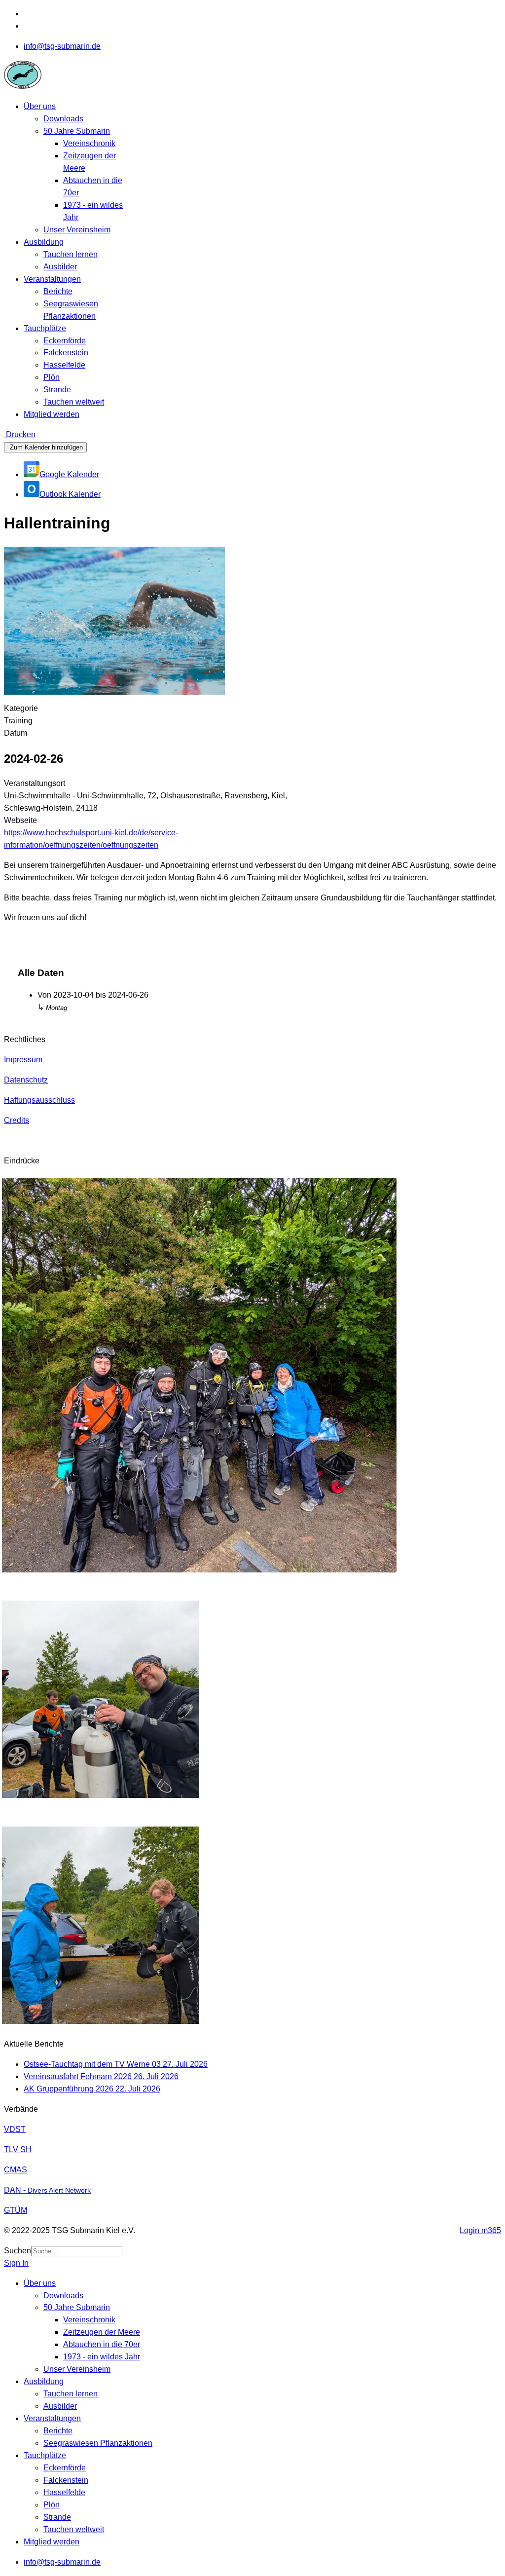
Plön (52, 377)
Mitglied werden (52, 414)
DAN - (47, 2190)
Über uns (40, 106)
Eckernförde (65, 341)
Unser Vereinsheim (77, 230)
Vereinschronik (89, 143)
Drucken (20, 434)
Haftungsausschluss (39, 1100)
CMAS (16, 2170)
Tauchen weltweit (74, 402)
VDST (15, 2129)
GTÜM (16, 2210)
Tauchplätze (45, 328)
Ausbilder (60, 267)
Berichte (58, 291)
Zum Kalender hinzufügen (45, 447)
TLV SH (18, 2149)
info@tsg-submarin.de (62, 46)
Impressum (23, 1060)
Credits (17, 1120)
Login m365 (480, 2230)
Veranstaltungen (52, 279)
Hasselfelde (64, 365)
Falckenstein (66, 353)
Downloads (63, 119)
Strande (57, 390)
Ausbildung (44, 242)
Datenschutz (26, 1080)
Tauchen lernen (71, 254)
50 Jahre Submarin (77, 131)
